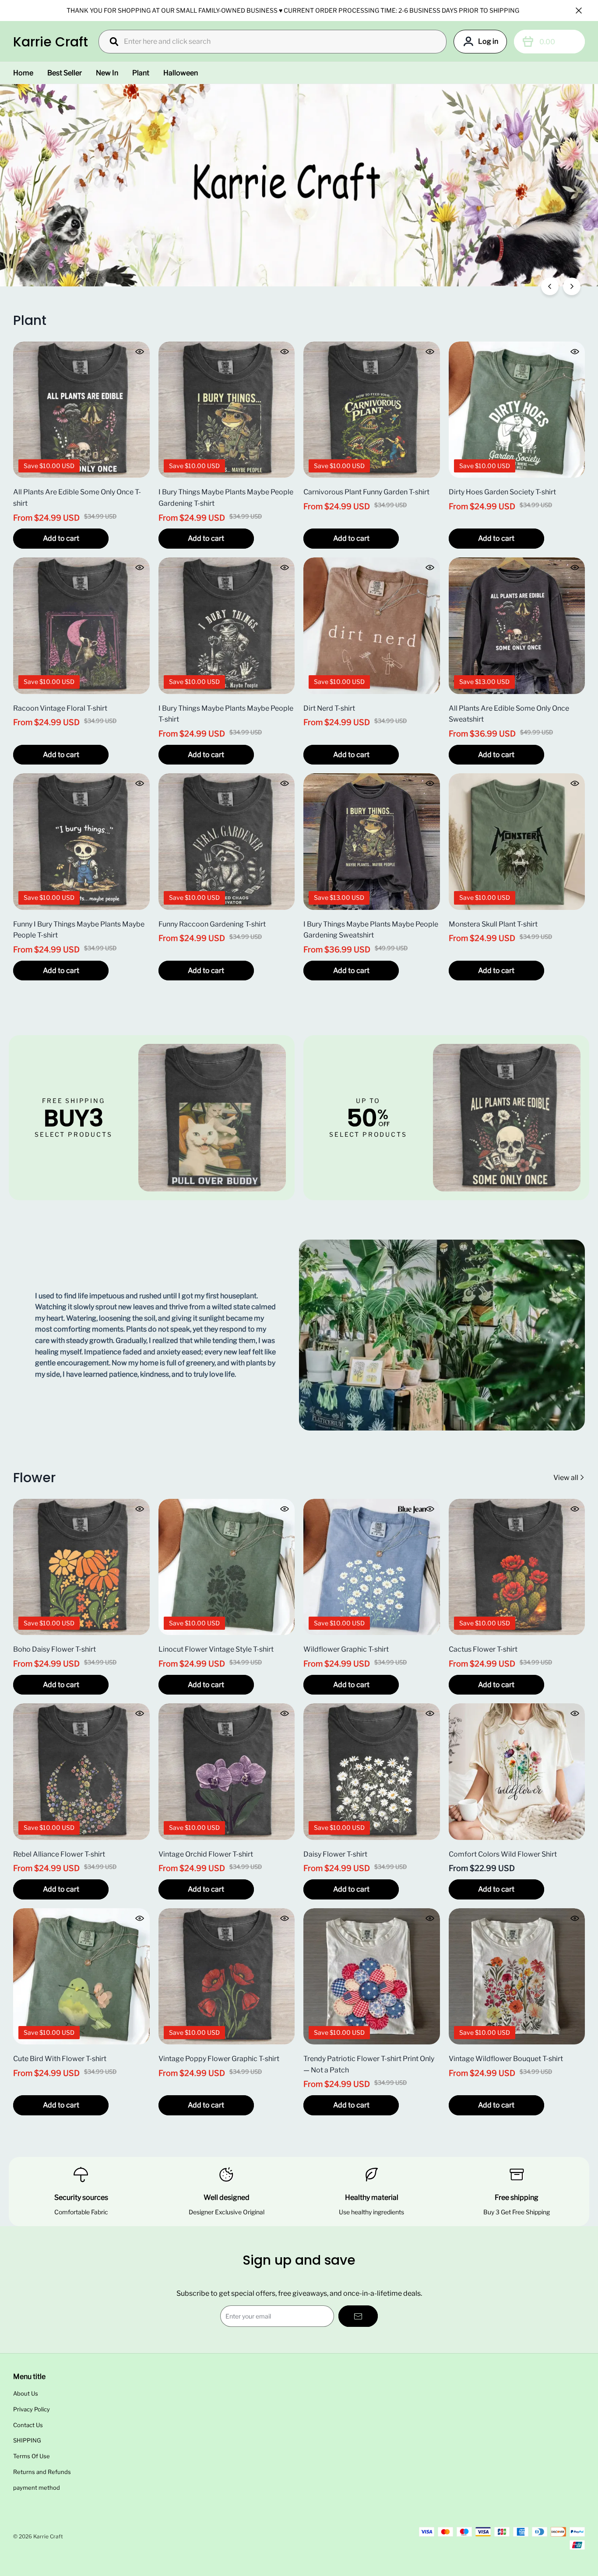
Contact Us (28, 2425)
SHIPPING (27, 2440)
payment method (37, 2488)
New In (107, 73)
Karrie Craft (51, 42)
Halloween (181, 73)
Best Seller (65, 73)
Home (23, 73)
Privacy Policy (32, 2409)
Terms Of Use (32, 2456)
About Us (26, 2393)
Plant (141, 73)
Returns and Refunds (42, 2472)
